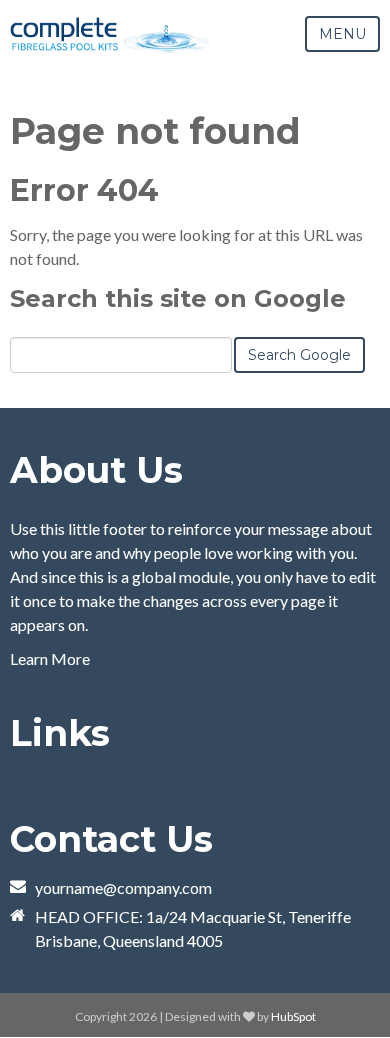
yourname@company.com (123, 887)
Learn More (50, 658)
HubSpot (293, 1016)
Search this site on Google (178, 298)
